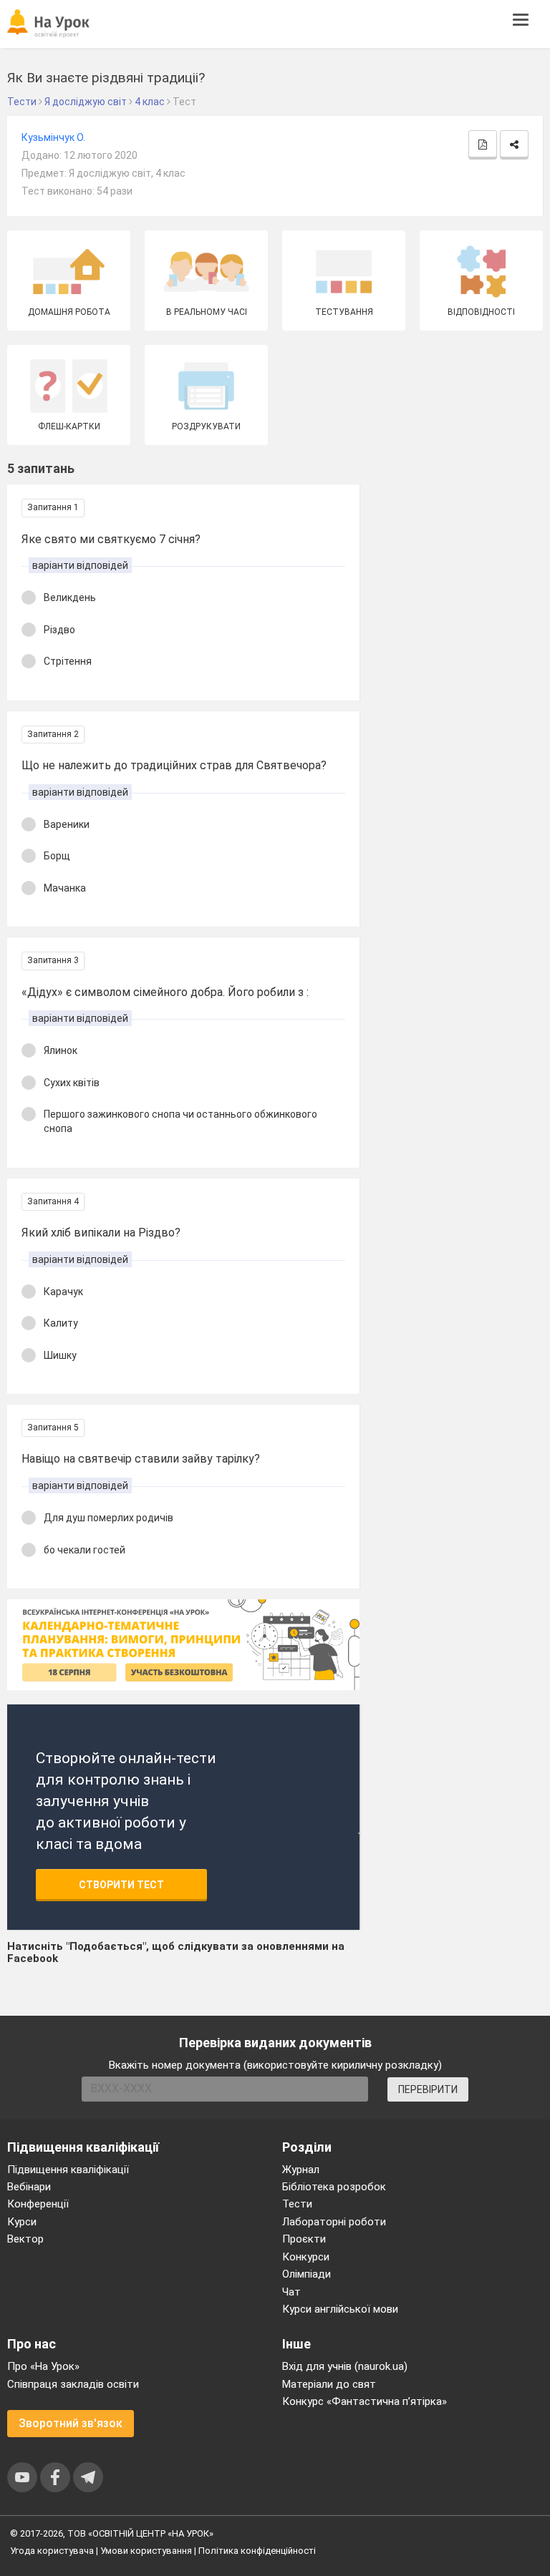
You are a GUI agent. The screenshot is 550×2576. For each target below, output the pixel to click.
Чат (291, 2292)
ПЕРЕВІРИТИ (428, 2089)
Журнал (301, 2170)
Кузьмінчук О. (53, 137)
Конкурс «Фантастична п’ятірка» (365, 2401)
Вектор (25, 2239)
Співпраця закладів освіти (73, 2384)
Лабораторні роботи (334, 2222)
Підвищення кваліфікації (68, 2170)
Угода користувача (52, 2551)
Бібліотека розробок (334, 2187)
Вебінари (29, 2187)
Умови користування (146, 2551)
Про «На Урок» (43, 2366)
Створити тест (121, 1885)
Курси (22, 2222)
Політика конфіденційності (257, 2551)
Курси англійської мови (340, 2309)
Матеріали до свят (329, 2384)
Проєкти (304, 2239)
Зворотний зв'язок (71, 2423)
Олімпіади (307, 2274)
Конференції (38, 2204)
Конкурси (306, 2257)
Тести (297, 2204)
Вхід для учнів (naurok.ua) (345, 2366)
